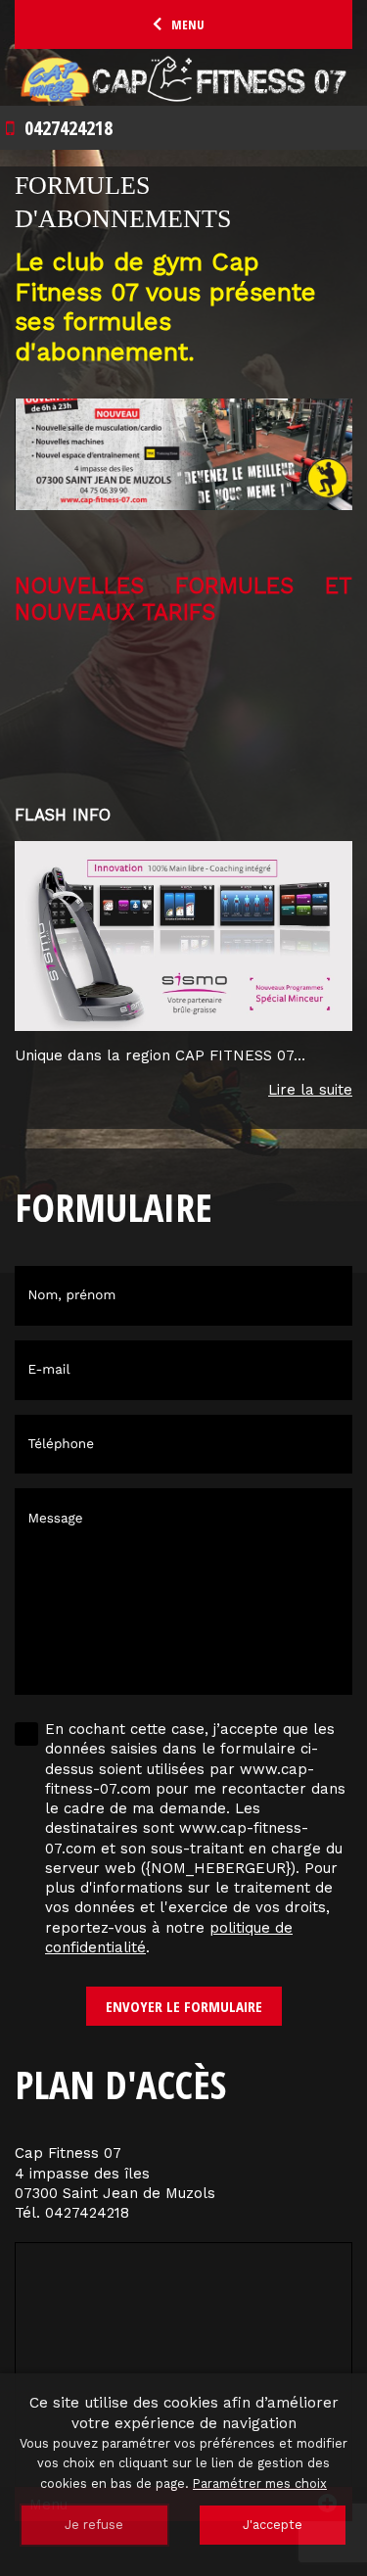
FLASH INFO (63, 815)
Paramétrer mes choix (260, 2483)
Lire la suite (310, 1090)
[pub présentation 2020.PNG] (183, 467)
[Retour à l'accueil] (183, 79)
